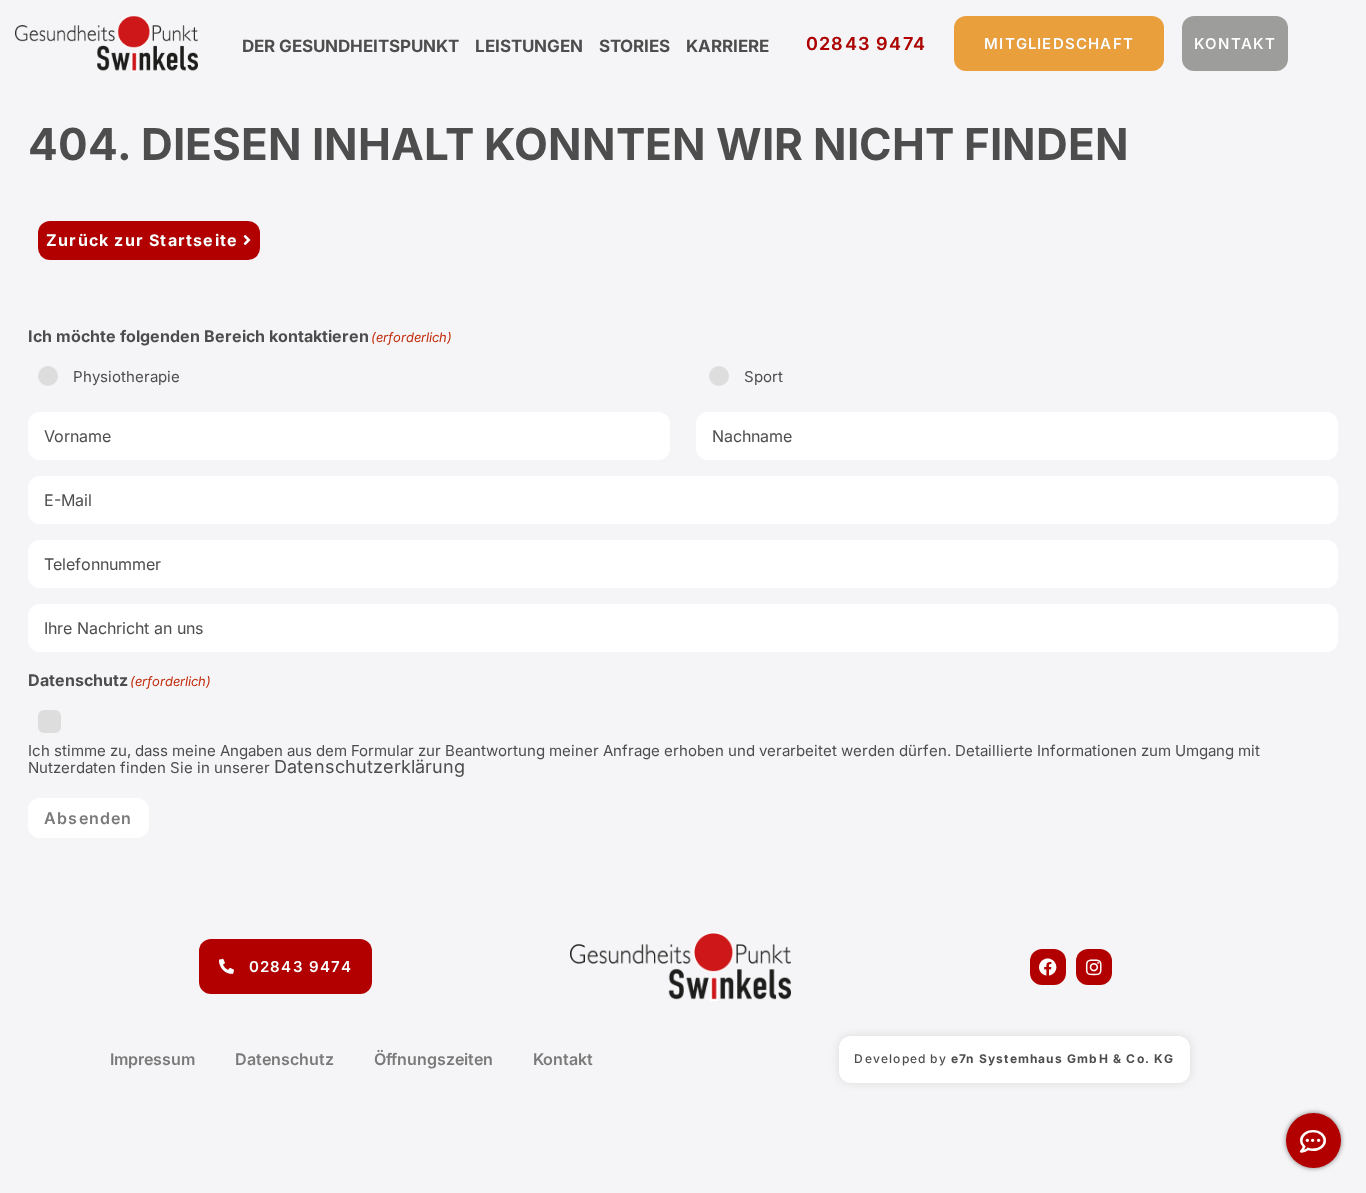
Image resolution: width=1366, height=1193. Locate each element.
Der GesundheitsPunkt (350, 46)
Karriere (727, 46)
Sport (763, 376)
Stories (634, 46)
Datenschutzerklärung (369, 766)
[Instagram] (1094, 967)
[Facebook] (1048, 967)
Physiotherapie (126, 376)
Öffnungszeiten (433, 1059)
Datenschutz (284, 1059)
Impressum (152, 1059)
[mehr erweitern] (1313, 1140)
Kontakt (563, 1059)
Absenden (88, 818)
